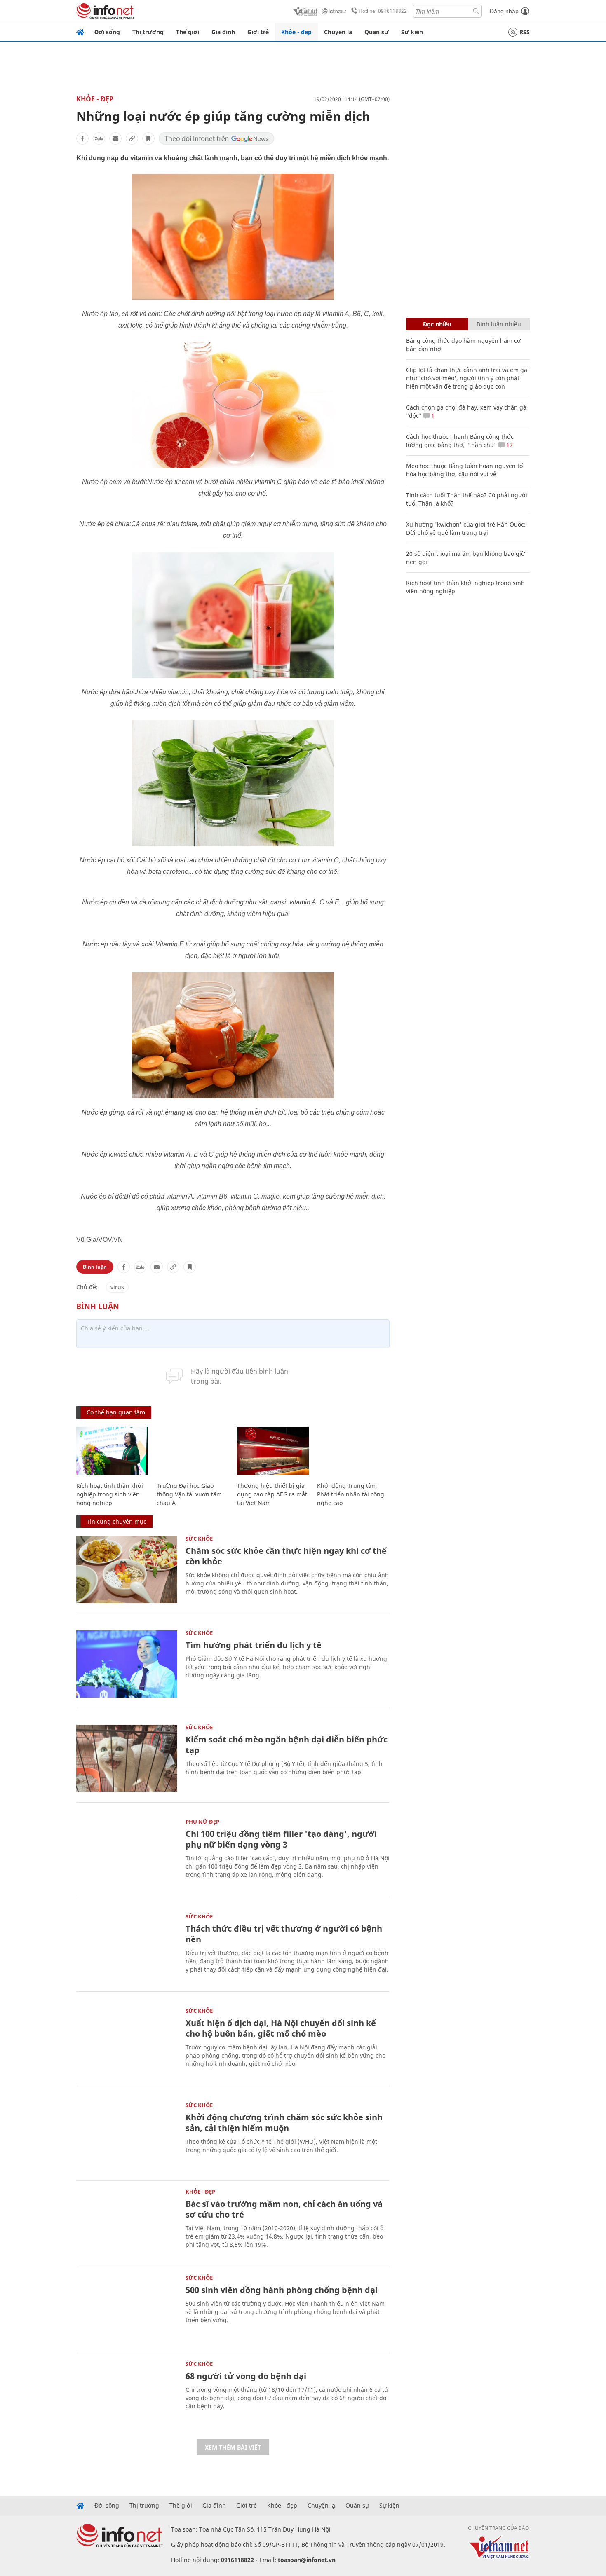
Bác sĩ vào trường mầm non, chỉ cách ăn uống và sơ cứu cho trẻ (284, 2209)
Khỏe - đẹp (296, 32)
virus (117, 1287)
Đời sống (107, 32)
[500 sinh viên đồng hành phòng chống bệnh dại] (127, 2309)
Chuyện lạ (338, 32)
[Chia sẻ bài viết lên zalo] (99, 138)
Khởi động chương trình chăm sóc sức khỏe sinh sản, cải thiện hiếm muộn (284, 2123)
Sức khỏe (199, 1539)
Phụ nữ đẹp (202, 1822)
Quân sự (377, 32)
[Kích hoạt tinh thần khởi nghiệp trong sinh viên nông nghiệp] (112, 1451)
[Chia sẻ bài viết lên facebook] (82, 138)
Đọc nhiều (437, 324)
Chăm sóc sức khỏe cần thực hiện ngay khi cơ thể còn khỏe (286, 1556)
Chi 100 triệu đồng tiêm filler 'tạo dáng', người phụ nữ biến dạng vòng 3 (281, 1839)
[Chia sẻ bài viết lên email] (115, 138)
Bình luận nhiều (499, 324)
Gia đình (223, 32)
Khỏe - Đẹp (95, 99)
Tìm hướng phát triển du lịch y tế (254, 1645)
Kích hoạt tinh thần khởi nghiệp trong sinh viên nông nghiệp (110, 1494)
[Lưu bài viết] (148, 138)
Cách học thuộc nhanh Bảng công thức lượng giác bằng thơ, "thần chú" (460, 441)
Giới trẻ (258, 32)
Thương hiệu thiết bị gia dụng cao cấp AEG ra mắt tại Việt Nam (272, 1494)
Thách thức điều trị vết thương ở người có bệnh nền (284, 1934)
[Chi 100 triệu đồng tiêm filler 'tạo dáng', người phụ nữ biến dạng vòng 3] (127, 1853)
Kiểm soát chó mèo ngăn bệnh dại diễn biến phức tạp (287, 1745)
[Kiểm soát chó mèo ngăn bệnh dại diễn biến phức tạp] (127, 1758)
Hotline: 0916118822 (383, 11)
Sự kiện (412, 32)
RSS (525, 32)
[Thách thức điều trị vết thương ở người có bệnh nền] (127, 1947)
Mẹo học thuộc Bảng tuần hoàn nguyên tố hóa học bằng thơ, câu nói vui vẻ (464, 470)
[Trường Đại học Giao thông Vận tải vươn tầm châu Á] (193, 1451)
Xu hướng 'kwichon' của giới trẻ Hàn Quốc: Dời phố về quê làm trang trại (466, 528)
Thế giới (188, 32)
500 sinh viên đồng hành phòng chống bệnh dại (282, 2290)
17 (509, 445)
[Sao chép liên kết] (132, 138)
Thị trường (148, 32)
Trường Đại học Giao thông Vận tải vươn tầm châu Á (189, 1494)
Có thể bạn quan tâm (116, 1412)
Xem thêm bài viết (233, 2447)
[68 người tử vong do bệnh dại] (127, 2395)
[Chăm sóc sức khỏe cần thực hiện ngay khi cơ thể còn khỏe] (127, 1570)
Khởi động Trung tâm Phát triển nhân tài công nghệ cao (351, 1494)
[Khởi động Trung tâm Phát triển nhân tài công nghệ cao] (353, 1451)
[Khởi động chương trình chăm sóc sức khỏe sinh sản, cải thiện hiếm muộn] (127, 2136)
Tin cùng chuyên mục (116, 1521)
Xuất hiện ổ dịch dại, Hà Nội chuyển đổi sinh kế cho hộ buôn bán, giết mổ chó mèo (281, 2028)
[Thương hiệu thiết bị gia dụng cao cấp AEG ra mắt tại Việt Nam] (273, 1451)
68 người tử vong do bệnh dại (246, 2376)
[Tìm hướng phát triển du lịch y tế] (127, 1664)
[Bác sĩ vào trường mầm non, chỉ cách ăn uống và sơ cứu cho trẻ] (127, 2223)
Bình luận (95, 1267)
